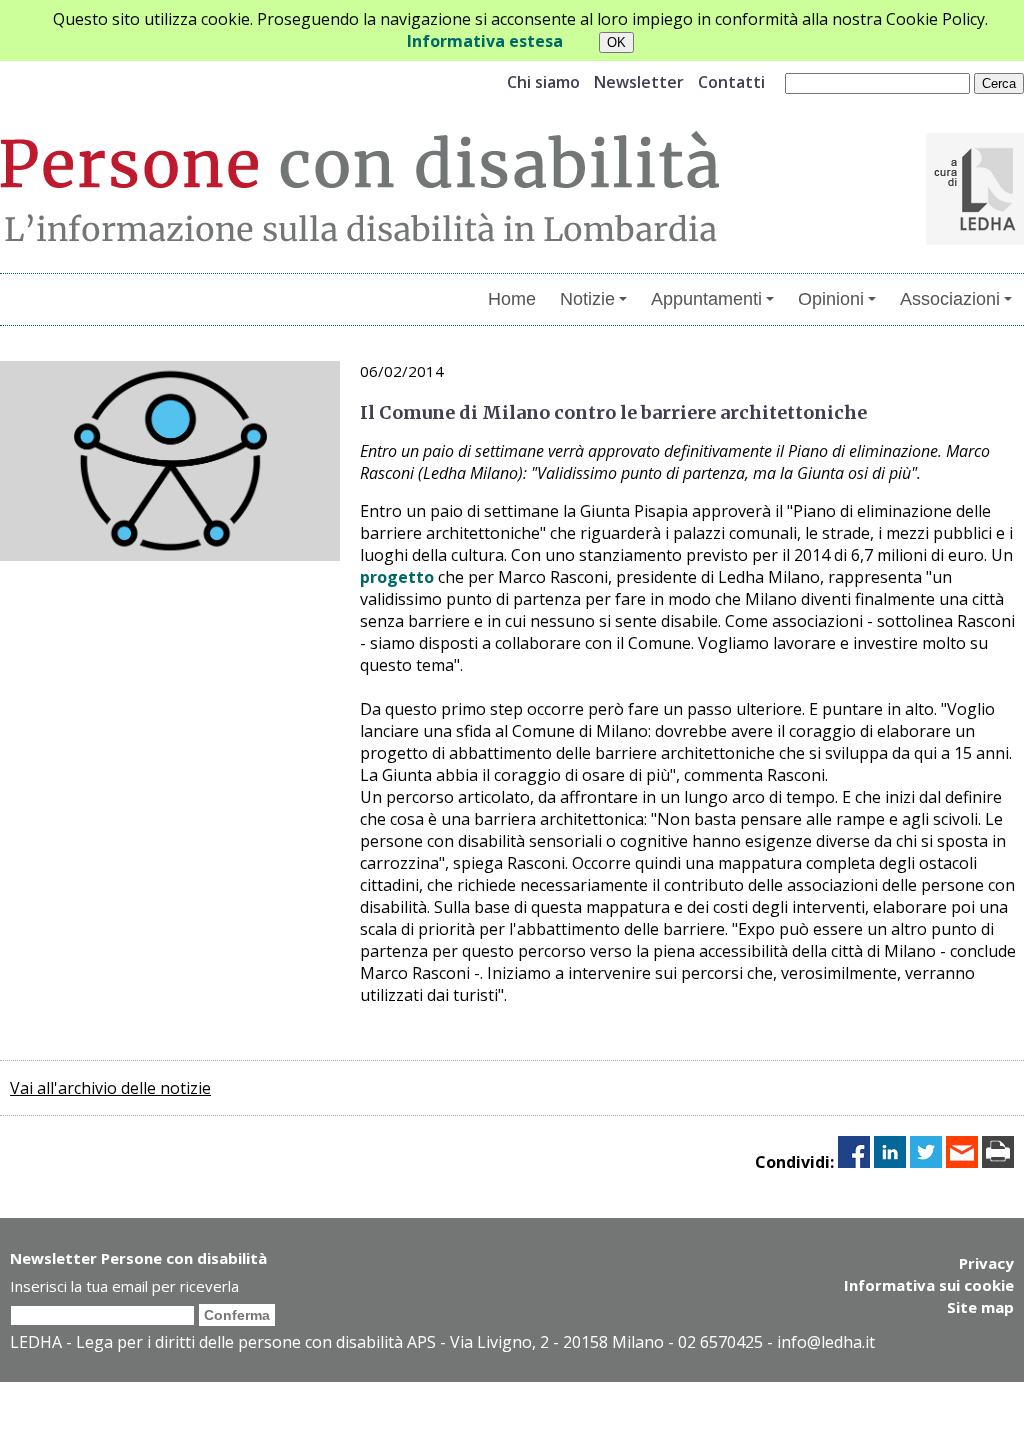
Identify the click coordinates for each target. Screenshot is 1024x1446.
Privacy (986, 1263)
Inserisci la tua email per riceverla (124, 1286)
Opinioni (831, 299)
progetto (397, 577)
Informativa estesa (485, 41)
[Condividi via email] (962, 1162)
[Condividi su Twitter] (926, 1162)
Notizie (587, 299)
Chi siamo (543, 82)
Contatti (731, 82)
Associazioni (950, 299)
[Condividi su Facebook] (854, 1162)
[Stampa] (998, 1162)
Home (512, 299)
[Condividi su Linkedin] (890, 1162)
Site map (980, 1307)
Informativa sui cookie (929, 1285)
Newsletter (639, 82)
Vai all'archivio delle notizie (110, 1088)
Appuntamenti (706, 299)
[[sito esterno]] (975, 239)
